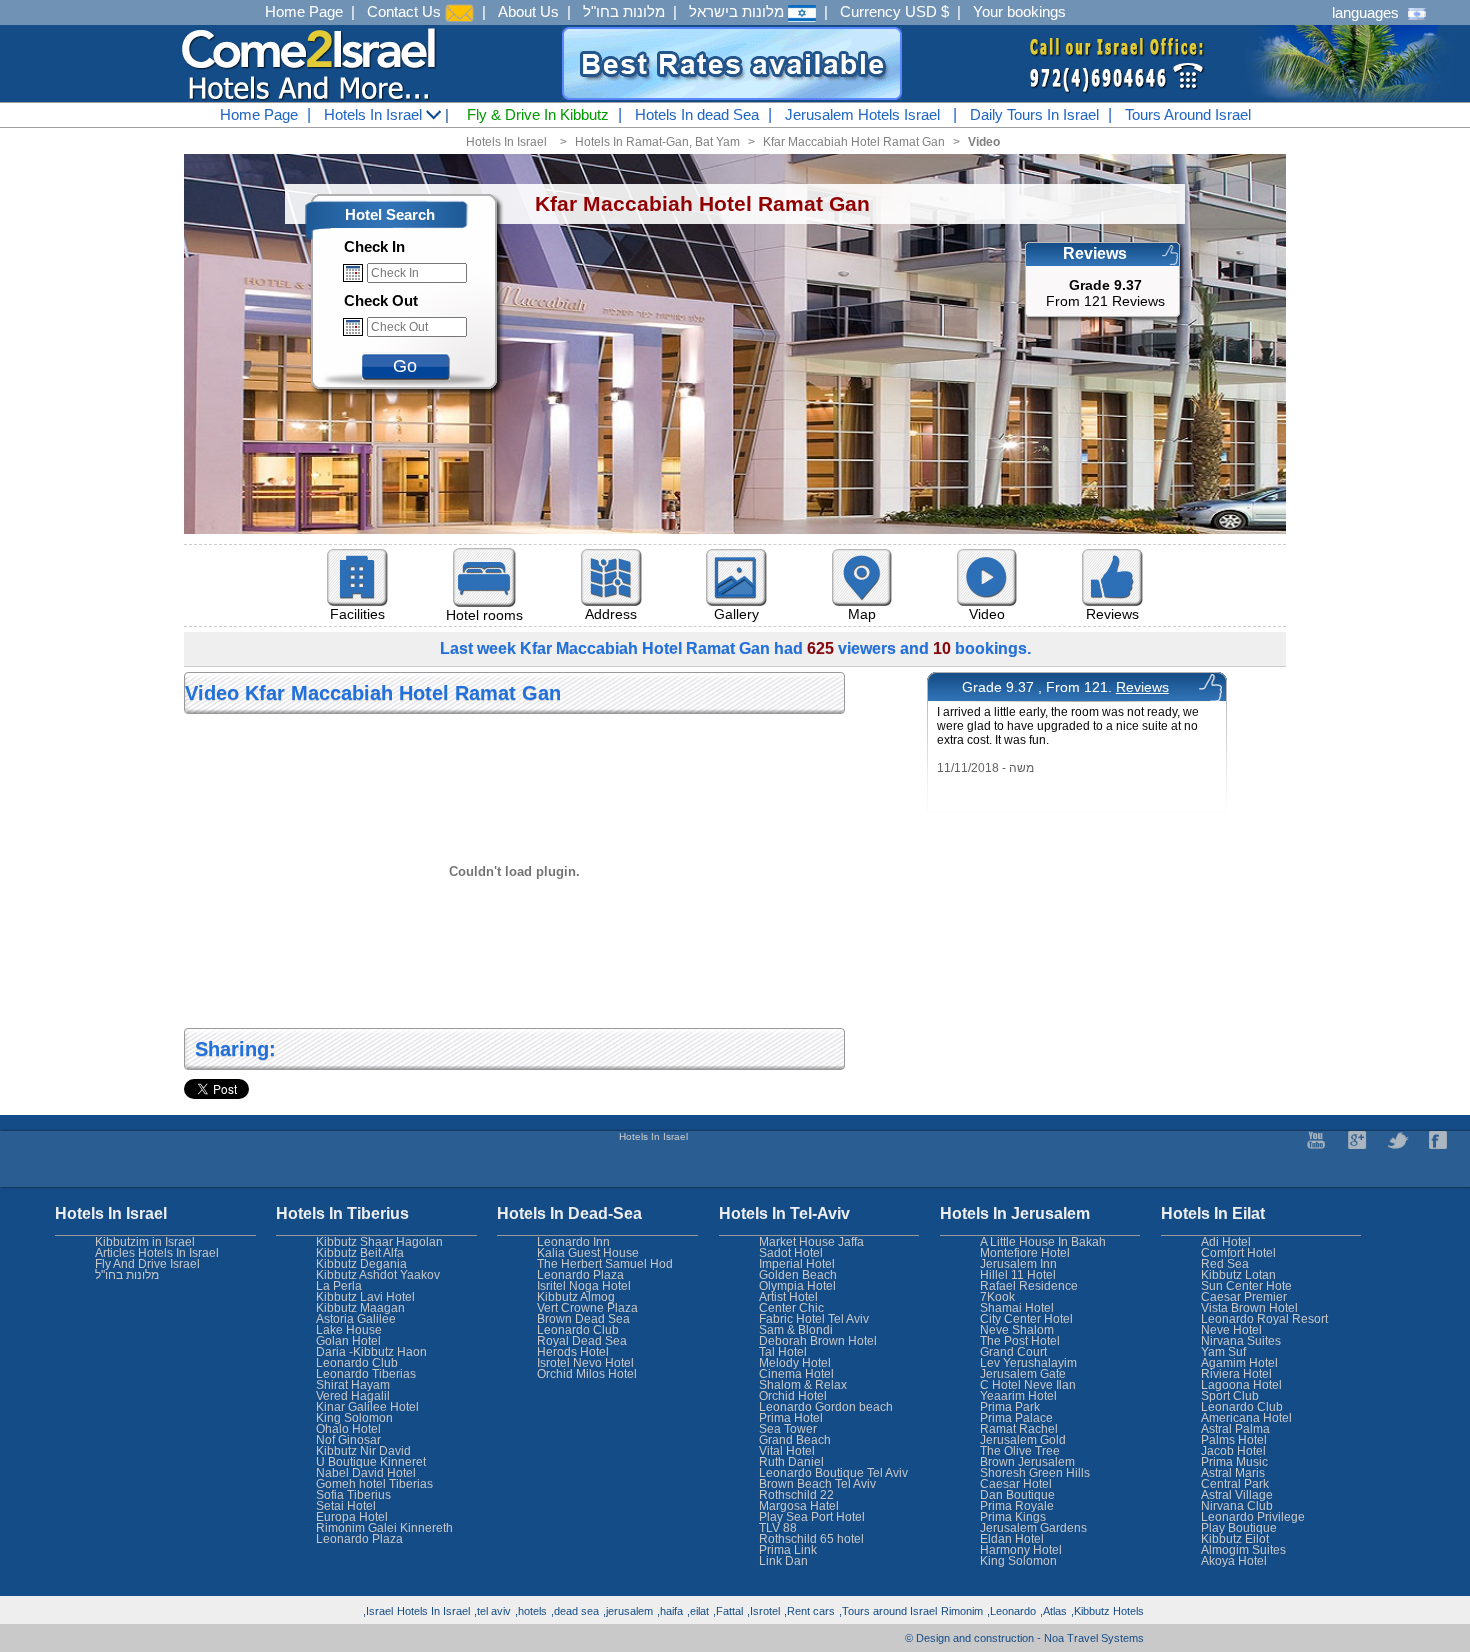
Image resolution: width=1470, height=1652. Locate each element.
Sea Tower (788, 1429)
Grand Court (1013, 1352)
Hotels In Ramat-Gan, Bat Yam (657, 142)
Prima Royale (1017, 1506)
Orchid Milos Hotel (587, 1374)
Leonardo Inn (573, 1242)
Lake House (349, 1330)
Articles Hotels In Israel (157, 1253)
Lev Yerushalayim (1028, 1363)
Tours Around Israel (1188, 114)
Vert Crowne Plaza (587, 1308)
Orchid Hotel (793, 1396)
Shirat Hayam (353, 1385)
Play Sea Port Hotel (812, 1517)
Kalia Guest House (588, 1253)
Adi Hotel (1226, 1242)
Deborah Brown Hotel (818, 1341)
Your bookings (1019, 11)
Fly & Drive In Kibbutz (538, 114)
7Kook (997, 1297)
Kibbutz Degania (361, 1264)
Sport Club (1230, 1396)
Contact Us (406, 11)
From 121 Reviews (1105, 293)
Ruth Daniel (791, 1462)
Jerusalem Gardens (1033, 1528)
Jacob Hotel (1233, 1451)
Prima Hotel (791, 1418)
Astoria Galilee (356, 1319)
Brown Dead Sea (583, 1319)
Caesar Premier (1244, 1297)
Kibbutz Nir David (363, 1451)
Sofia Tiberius (353, 1495)
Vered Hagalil (353, 1396)
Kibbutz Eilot (1235, 1539)
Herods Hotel (573, 1352)
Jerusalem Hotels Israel (862, 114)
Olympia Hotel (797, 1286)
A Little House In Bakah (1043, 1242)
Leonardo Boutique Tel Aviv (833, 1473)
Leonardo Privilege (1253, 1517)
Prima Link (788, 1550)
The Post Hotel (1020, 1341)
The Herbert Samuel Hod (605, 1264)
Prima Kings (1013, 1517)
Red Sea (1225, 1264)
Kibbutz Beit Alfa (360, 1253)
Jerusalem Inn (1018, 1264)
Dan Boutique (1017, 1495)
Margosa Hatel (799, 1506)
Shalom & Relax (803, 1385)
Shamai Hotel (1017, 1308)
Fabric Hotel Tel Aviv (814, 1319)
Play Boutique (1239, 1528)
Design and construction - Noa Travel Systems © (1024, 1638)
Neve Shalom (1017, 1330)
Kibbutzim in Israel (145, 1242)
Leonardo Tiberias (366, 1374)
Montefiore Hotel (1025, 1253)
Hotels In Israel (375, 114)
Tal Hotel (783, 1352)
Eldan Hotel (1012, 1539)
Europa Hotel (352, 1517)
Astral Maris (1233, 1473)
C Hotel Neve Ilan (1028, 1385)
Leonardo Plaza (580, 1275)
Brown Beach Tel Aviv (817, 1484)
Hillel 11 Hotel (1018, 1275)
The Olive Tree (1020, 1451)
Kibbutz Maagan (360, 1308)
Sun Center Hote (1246, 1286)
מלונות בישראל (738, 11)
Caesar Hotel (1016, 1484)
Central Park (1235, 1484)
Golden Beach (798, 1275)
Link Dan (783, 1561)
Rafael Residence (1029, 1286)
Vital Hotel (787, 1451)
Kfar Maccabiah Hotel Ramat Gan (854, 142)
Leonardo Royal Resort (1264, 1319)
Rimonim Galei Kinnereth (384, 1528)
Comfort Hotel (1238, 1253)
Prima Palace (1016, 1418)
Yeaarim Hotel (1018, 1396)
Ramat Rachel (1019, 1429)
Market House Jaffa (811, 1242)
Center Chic (791, 1308)
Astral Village (1237, 1495)
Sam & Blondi (796, 1330)
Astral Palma (1235, 1429)
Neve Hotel (1231, 1330)
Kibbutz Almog (576, 1297)
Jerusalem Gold (1023, 1440)
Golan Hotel (348, 1341)
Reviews (1142, 687)
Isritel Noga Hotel (584, 1286)
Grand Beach (795, 1440)
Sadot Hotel (791, 1253)
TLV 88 (778, 1528)
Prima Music (1234, 1462)
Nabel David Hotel (366, 1473)
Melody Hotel (795, 1363)
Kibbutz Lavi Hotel (365, 1297)
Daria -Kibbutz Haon (371, 1352)
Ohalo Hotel (348, 1429)
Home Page (304, 11)
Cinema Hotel (796, 1374)
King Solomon (1018, 1561)
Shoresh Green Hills (1035, 1473)
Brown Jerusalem (1027, 1462)
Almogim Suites (1243, 1550)
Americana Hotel (1246, 1418)
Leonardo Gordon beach (826, 1407)
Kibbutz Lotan (1238, 1275)
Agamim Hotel (1239, 1363)
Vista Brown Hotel (1249, 1308)
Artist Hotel (788, 1297)
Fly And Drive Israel (147, 1264)
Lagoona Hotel (1241, 1385)
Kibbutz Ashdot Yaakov (378, 1275)
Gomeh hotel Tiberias (374, 1484)
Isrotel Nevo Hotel (585, 1363)
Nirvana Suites (1241, 1341)
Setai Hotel (346, 1506)
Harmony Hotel (1021, 1550)
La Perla (339, 1286)
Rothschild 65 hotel (811, 1539)
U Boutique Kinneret (371, 1462)
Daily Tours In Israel (1034, 114)
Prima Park (1010, 1407)
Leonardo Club (1242, 1407)
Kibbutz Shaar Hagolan (379, 1242)
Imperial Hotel (797, 1264)
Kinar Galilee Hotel (367, 1407)
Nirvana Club (1237, 1506)
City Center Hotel (1026, 1319)
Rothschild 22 (796, 1495)
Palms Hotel (1234, 1440)
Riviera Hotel (1236, 1374)
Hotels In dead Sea (697, 114)
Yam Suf (1223, 1352)
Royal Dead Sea (582, 1341)
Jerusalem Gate (1023, 1374)
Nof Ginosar (348, 1440)
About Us (528, 11)
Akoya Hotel (1234, 1561)
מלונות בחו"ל (624, 11)
